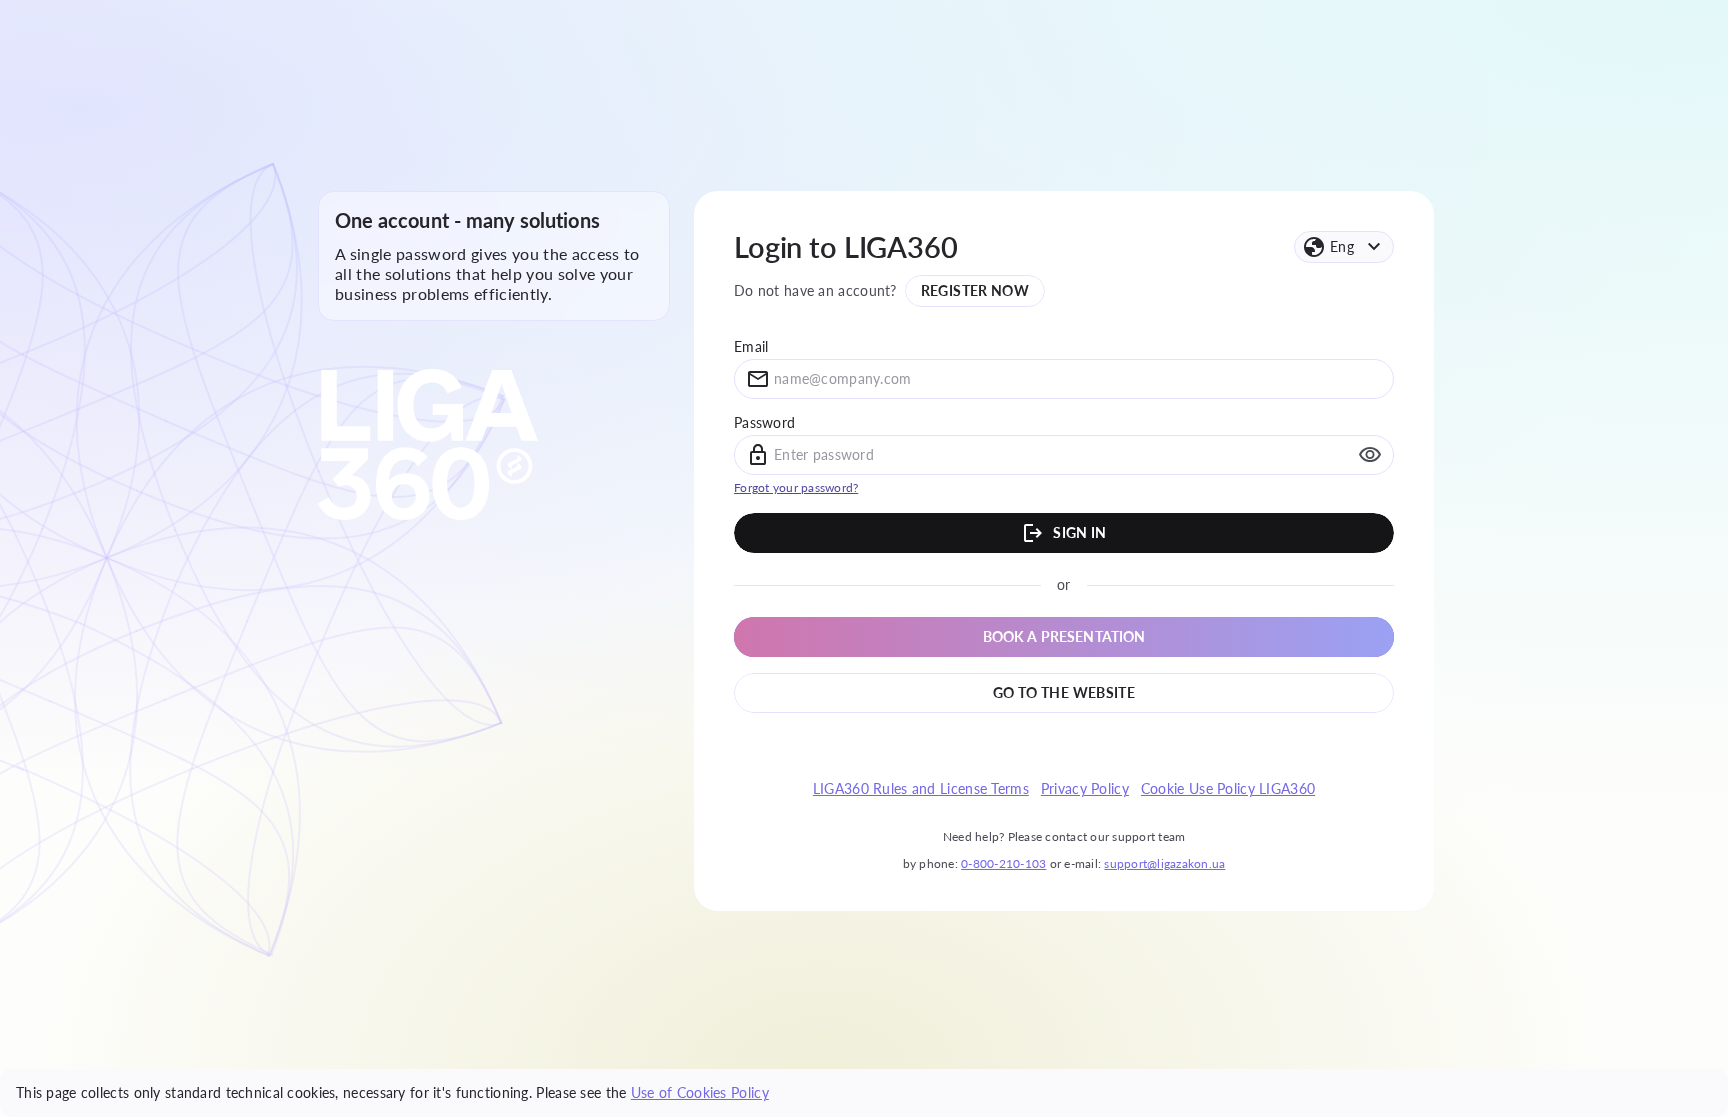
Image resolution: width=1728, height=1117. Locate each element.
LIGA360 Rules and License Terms (921, 789)
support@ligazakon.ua (1164, 863)
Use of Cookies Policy (700, 1092)
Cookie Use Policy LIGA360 (1228, 789)
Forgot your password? (796, 487)
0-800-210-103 (1003, 863)
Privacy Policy (1085, 789)
